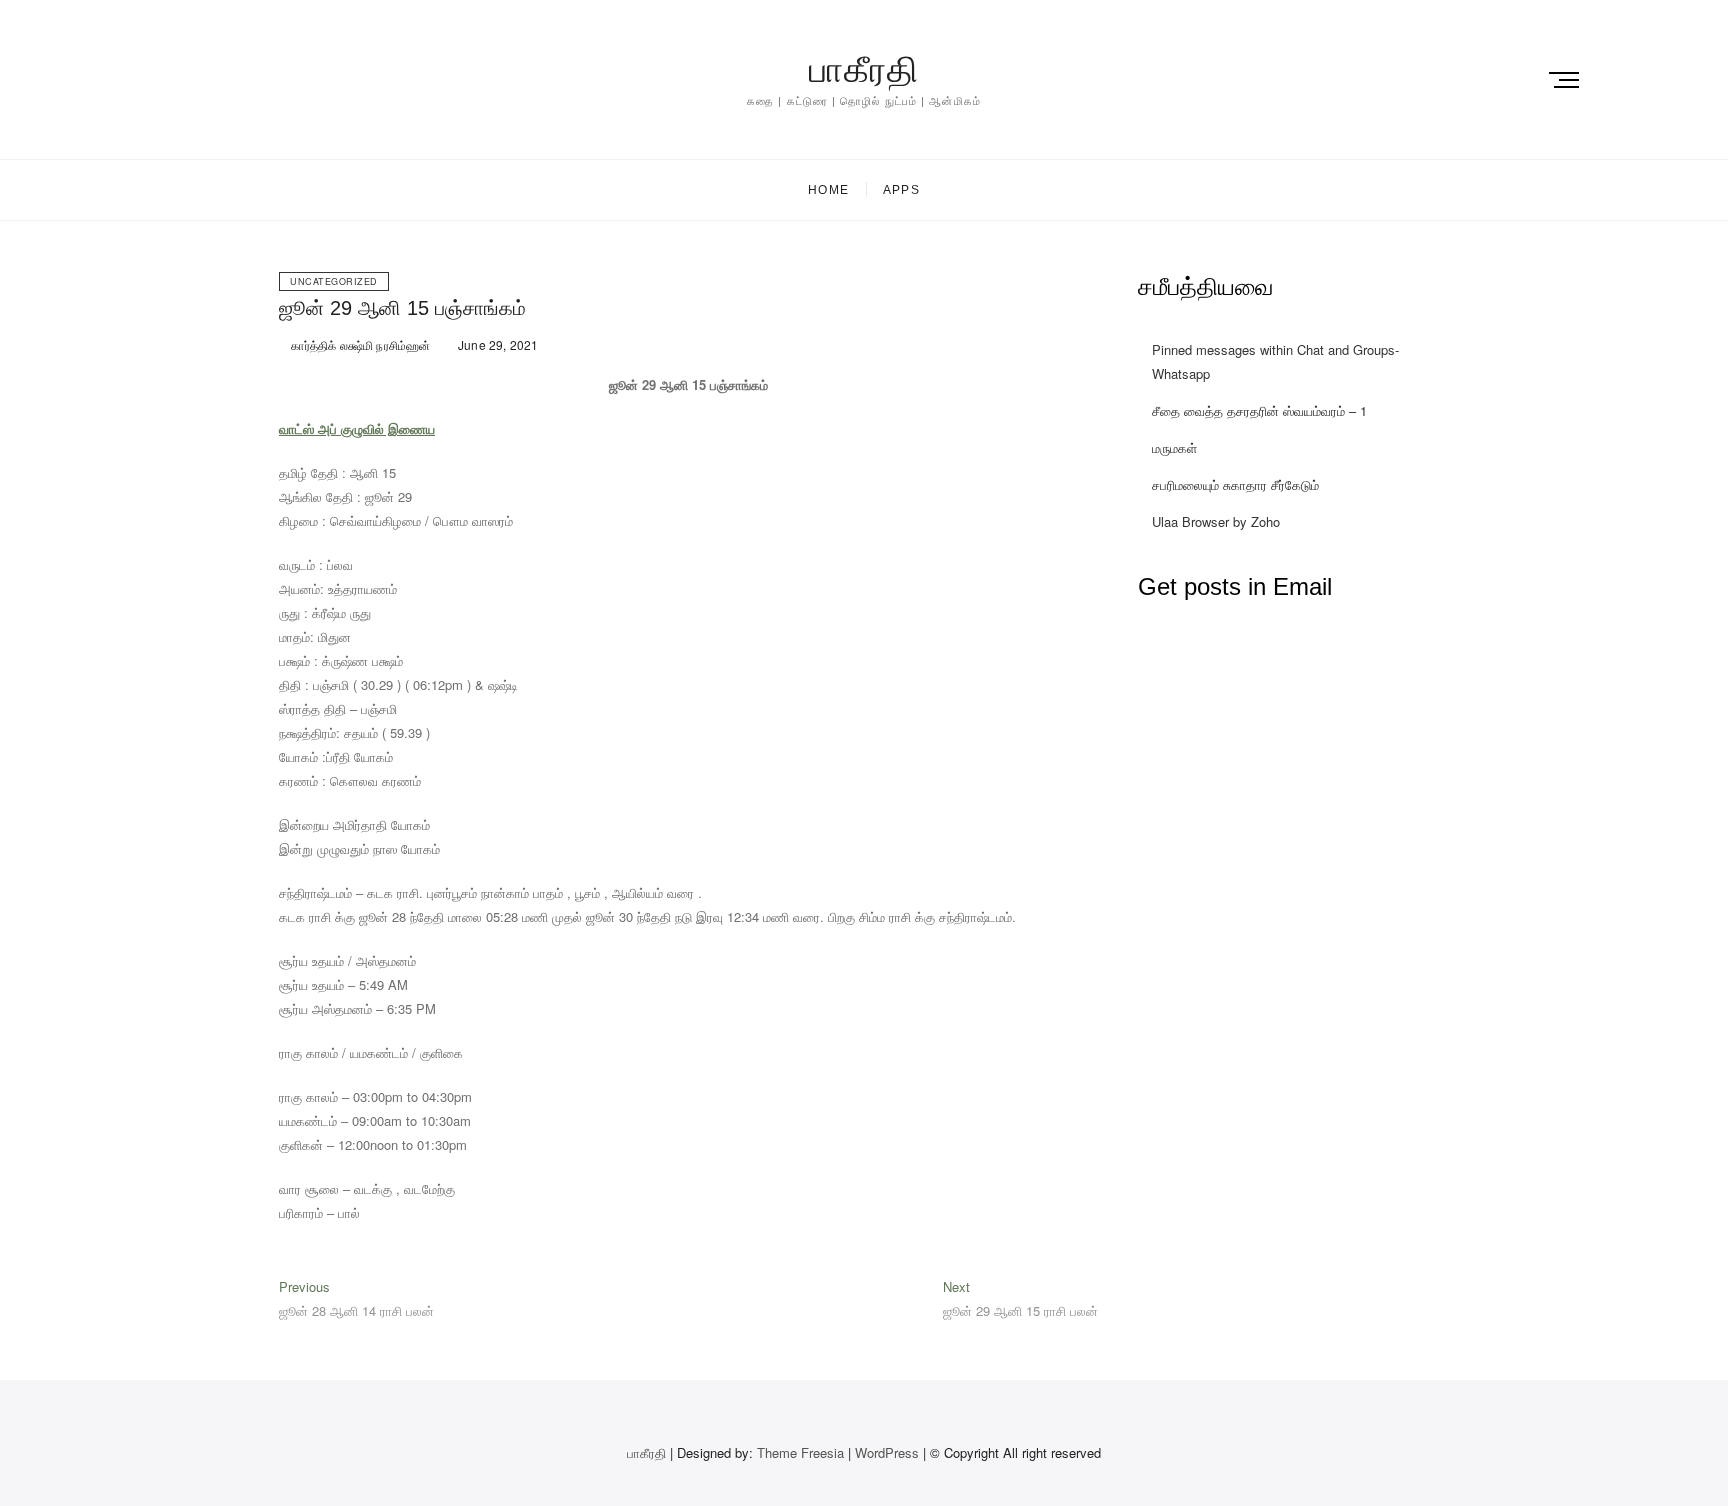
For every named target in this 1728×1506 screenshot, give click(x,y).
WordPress (887, 1452)
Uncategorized (334, 281)
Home (828, 190)
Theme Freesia (800, 1452)
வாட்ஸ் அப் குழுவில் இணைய (357, 428)
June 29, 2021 (497, 344)
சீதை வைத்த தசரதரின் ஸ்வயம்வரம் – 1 (1259, 410)
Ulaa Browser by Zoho (1216, 521)
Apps (901, 190)
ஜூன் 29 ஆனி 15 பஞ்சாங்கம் (402, 308)
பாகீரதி (864, 69)
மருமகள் (1174, 447)
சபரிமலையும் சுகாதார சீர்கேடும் (1235, 484)
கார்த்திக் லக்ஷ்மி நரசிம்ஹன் (359, 344)
